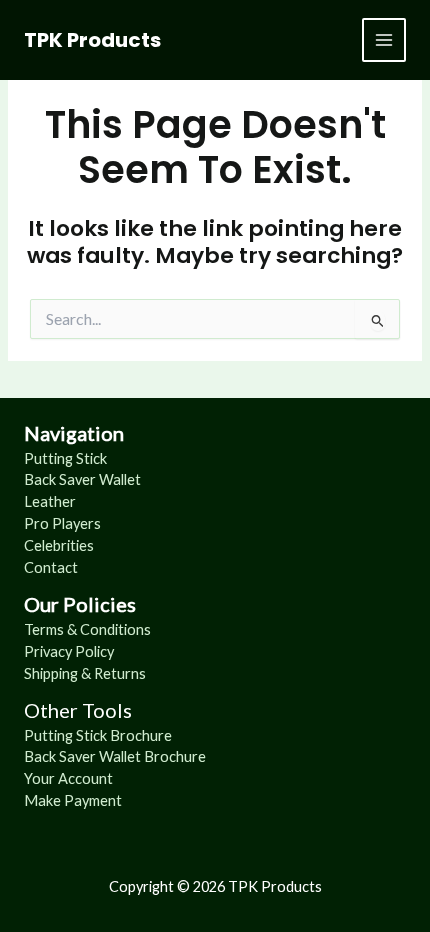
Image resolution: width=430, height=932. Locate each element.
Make (44, 800)
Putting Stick (65, 458)
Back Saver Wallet (82, 479)
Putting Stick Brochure (98, 735)
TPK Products (92, 40)
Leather (50, 501)
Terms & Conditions (87, 629)
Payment (93, 800)
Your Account (68, 778)
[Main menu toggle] (384, 40)
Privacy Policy (69, 651)
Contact (51, 567)
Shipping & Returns (85, 673)
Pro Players (62, 523)
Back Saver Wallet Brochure (115, 756)
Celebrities (59, 545)
